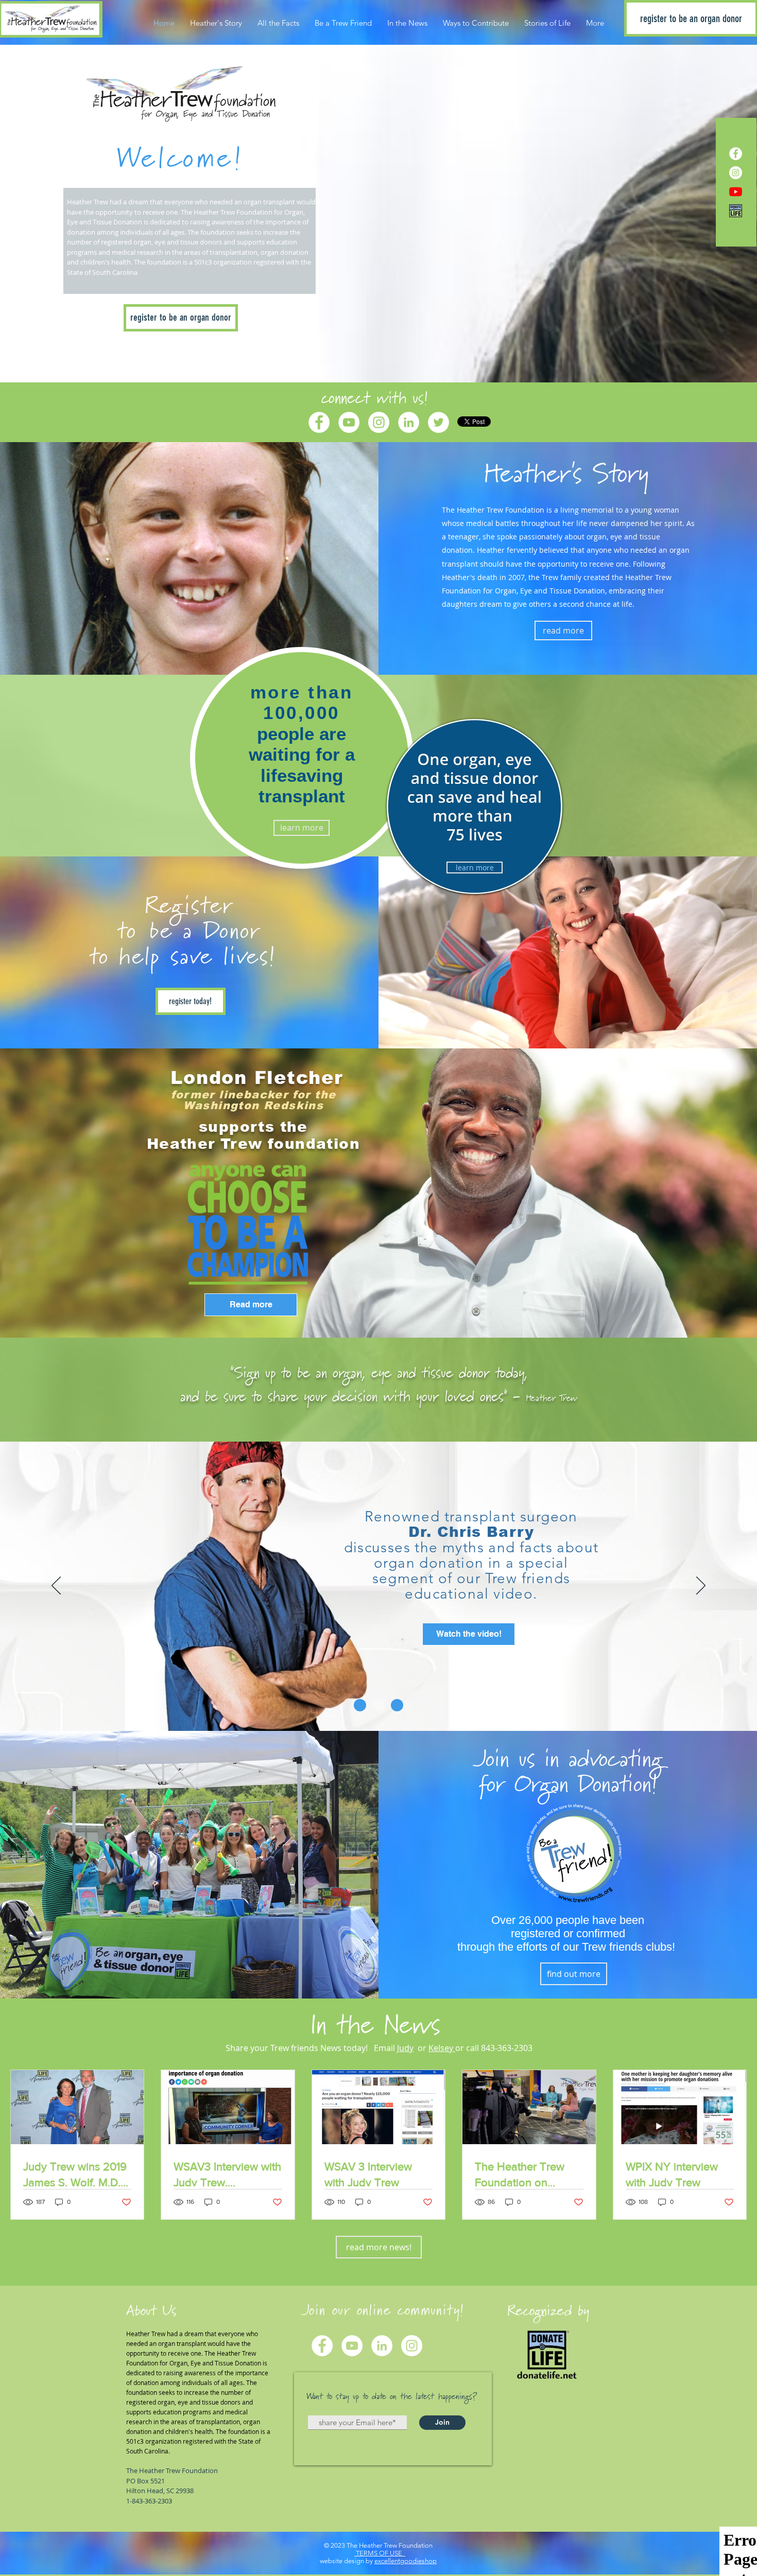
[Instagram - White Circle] (736, 173)
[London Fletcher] (378, 1312)
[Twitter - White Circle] (438, 422)
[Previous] (56, 1193)
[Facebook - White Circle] (736, 154)
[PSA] (360, 1705)
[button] (566, 475)
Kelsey (442, 2048)
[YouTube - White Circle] (349, 422)
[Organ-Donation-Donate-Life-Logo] (736, 211)
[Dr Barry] (378, 1705)
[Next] (701, 1193)
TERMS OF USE (380, 2553)
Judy (405, 2048)
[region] (475, 807)
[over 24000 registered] (397, 1705)
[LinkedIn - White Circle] (409, 422)
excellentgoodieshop (406, 2561)
